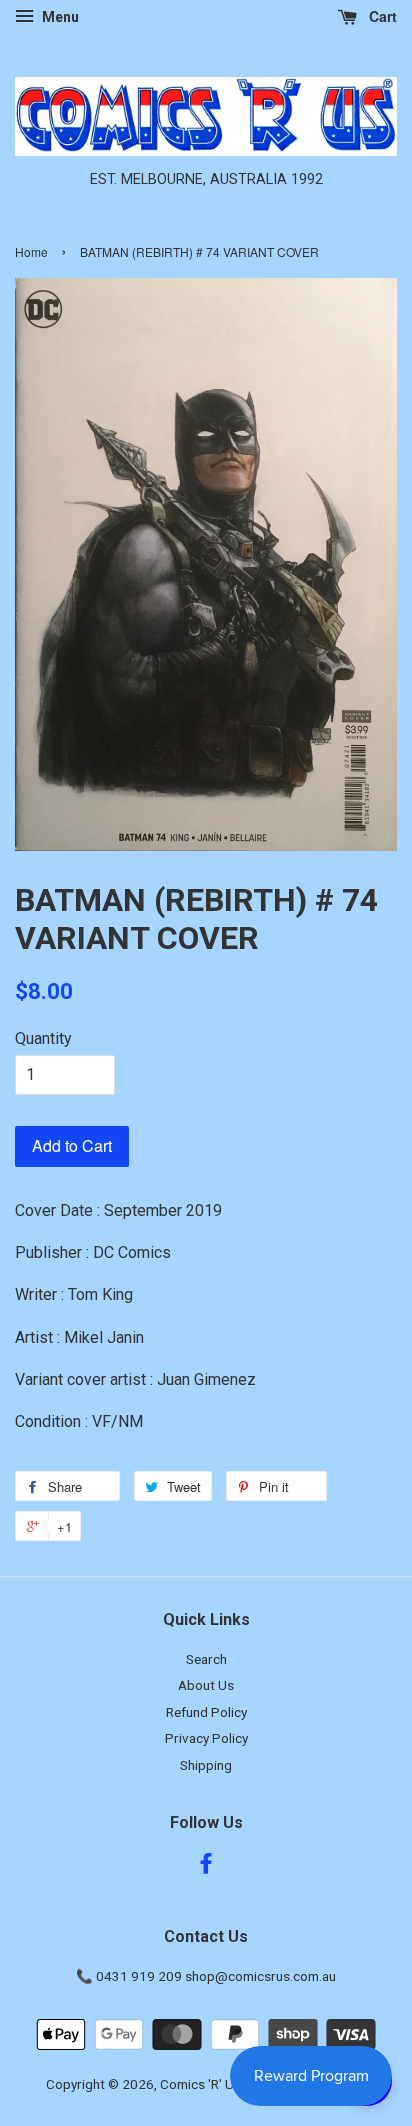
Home (31, 251)
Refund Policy (206, 1712)
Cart (381, 16)
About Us (206, 1685)
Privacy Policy (206, 1738)
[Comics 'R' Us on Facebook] (206, 1867)
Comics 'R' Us (200, 2084)
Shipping (206, 1765)
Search (206, 1659)
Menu (59, 17)
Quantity (43, 1038)
